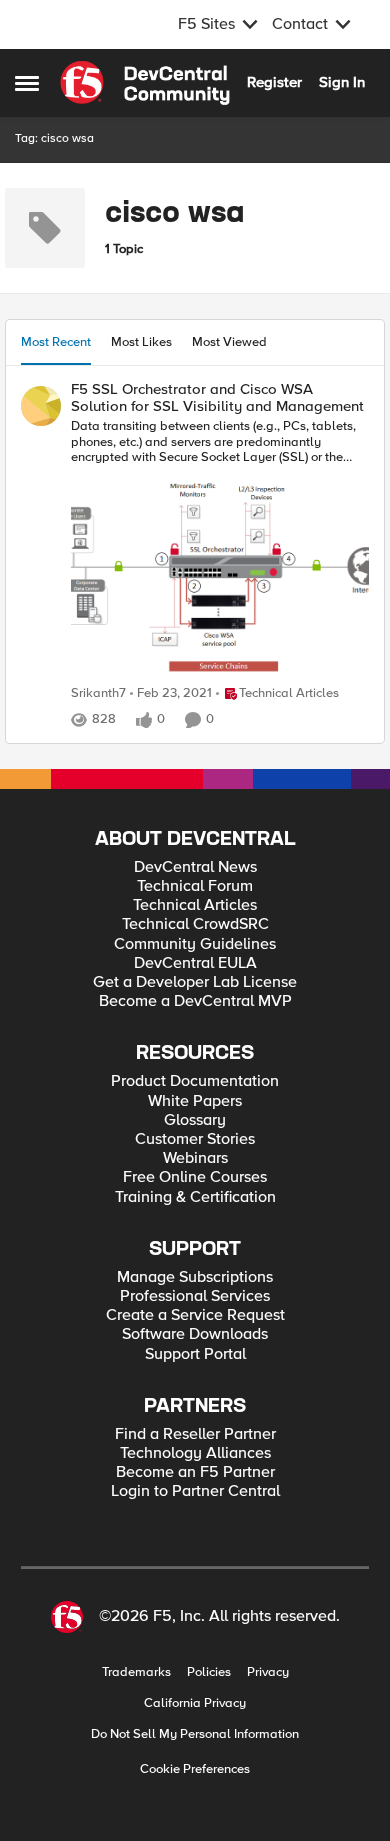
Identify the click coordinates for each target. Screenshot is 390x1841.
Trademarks (136, 1672)
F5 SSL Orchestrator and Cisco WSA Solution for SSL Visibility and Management (217, 397)
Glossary (195, 1120)
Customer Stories (195, 1139)
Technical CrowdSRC (195, 924)
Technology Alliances (195, 1453)
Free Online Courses (195, 1177)
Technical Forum (195, 886)
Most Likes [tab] (141, 342)
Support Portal (195, 1354)
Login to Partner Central (195, 1491)
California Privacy (195, 1703)
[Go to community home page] (145, 83)
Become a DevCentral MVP (195, 1001)
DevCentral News (195, 867)
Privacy (268, 1672)
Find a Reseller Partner (195, 1434)
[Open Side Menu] (27, 83)
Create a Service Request (195, 1315)
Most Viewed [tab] (229, 342)
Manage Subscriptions (195, 1277)
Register (274, 82)
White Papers (195, 1101)
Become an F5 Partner (195, 1472)
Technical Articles (195, 905)
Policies (209, 1672)
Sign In (342, 82)
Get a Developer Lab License (195, 982)
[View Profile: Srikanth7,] (41, 406)
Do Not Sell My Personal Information (195, 1734)
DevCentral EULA (195, 963)
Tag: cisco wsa (54, 138)
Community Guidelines (195, 944)
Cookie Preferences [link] (195, 1769)
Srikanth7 (98, 693)
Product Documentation (195, 1081)
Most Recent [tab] (56, 342)
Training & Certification (195, 1197)
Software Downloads (195, 1334)
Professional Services (195, 1296)
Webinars (195, 1158)
